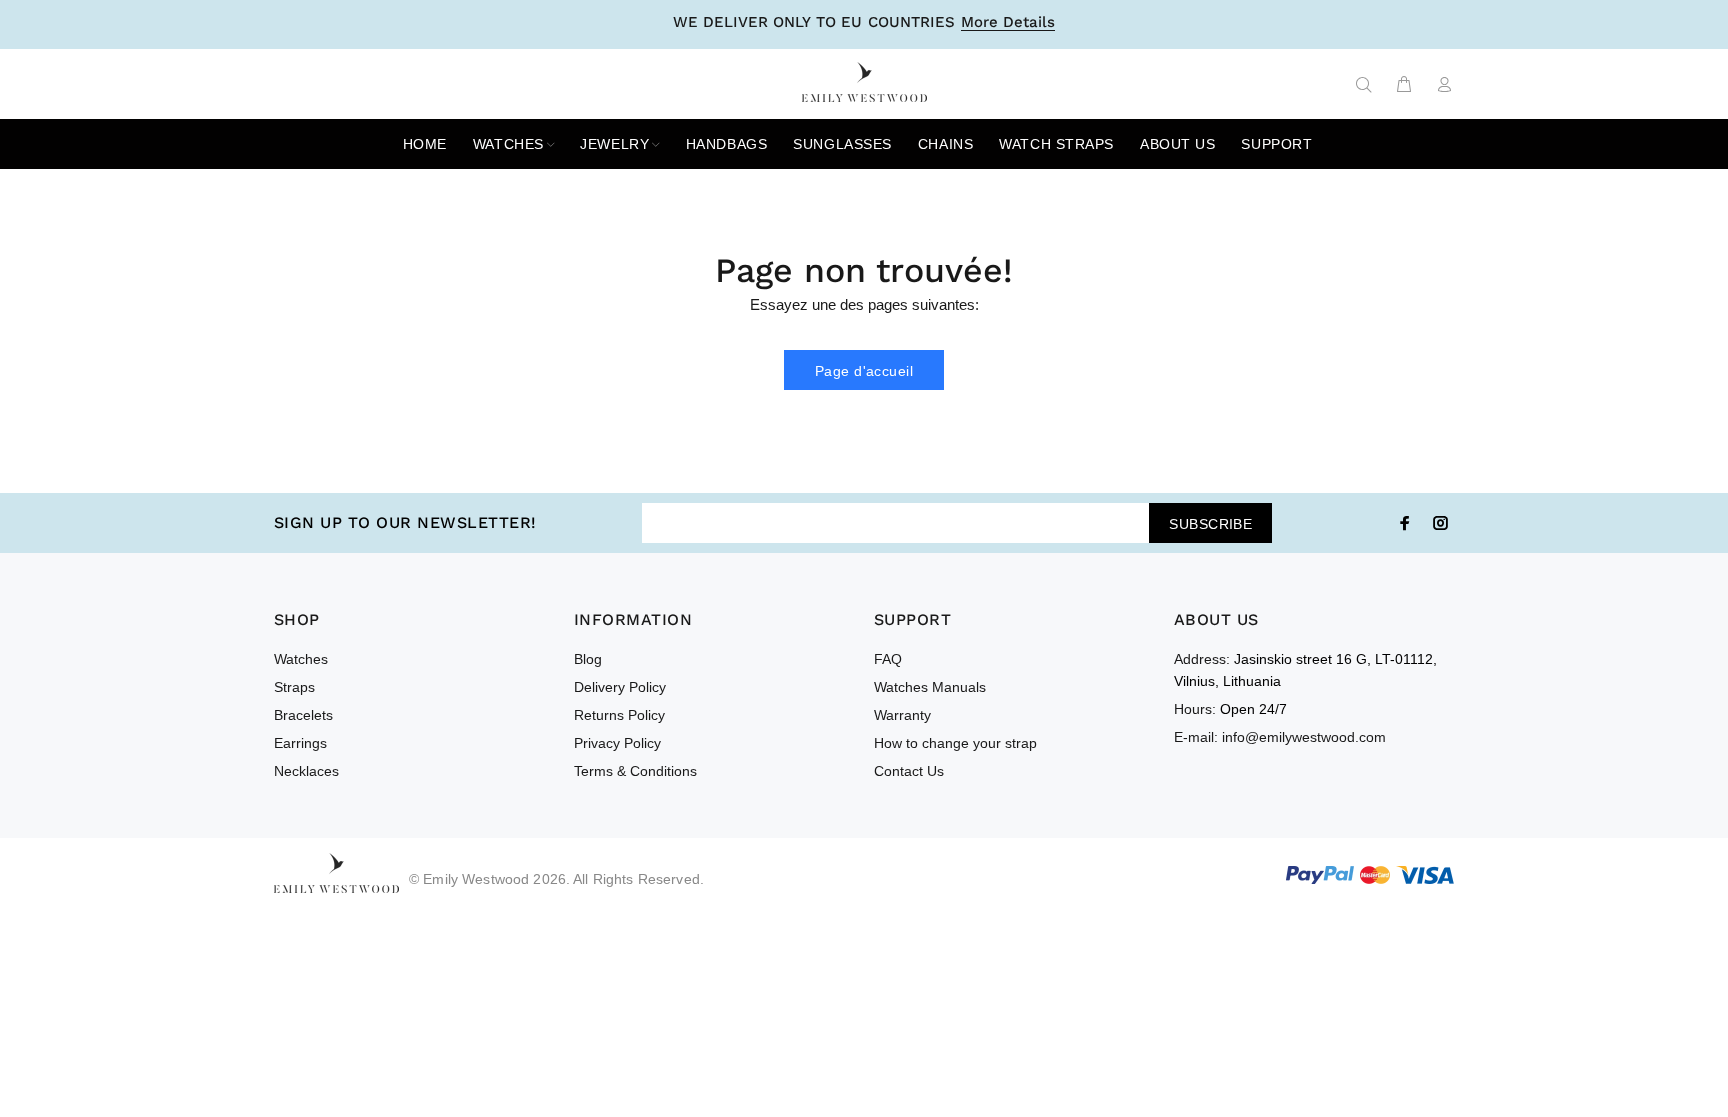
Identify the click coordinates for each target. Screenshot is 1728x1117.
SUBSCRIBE (1210, 524)
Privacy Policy (617, 743)
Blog (588, 659)
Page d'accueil (864, 371)
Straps (294, 687)
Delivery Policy (620, 687)
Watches (301, 659)
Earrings (300, 743)
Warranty (902, 715)
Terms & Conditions (635, 771)
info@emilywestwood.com (1304, 737)
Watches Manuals (930, 687)
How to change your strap (955, 743)
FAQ (888, 659)
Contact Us (909, 771)
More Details (1008, 23)
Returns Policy (619, 715)
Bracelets (303, 715)
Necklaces (306, 771)
